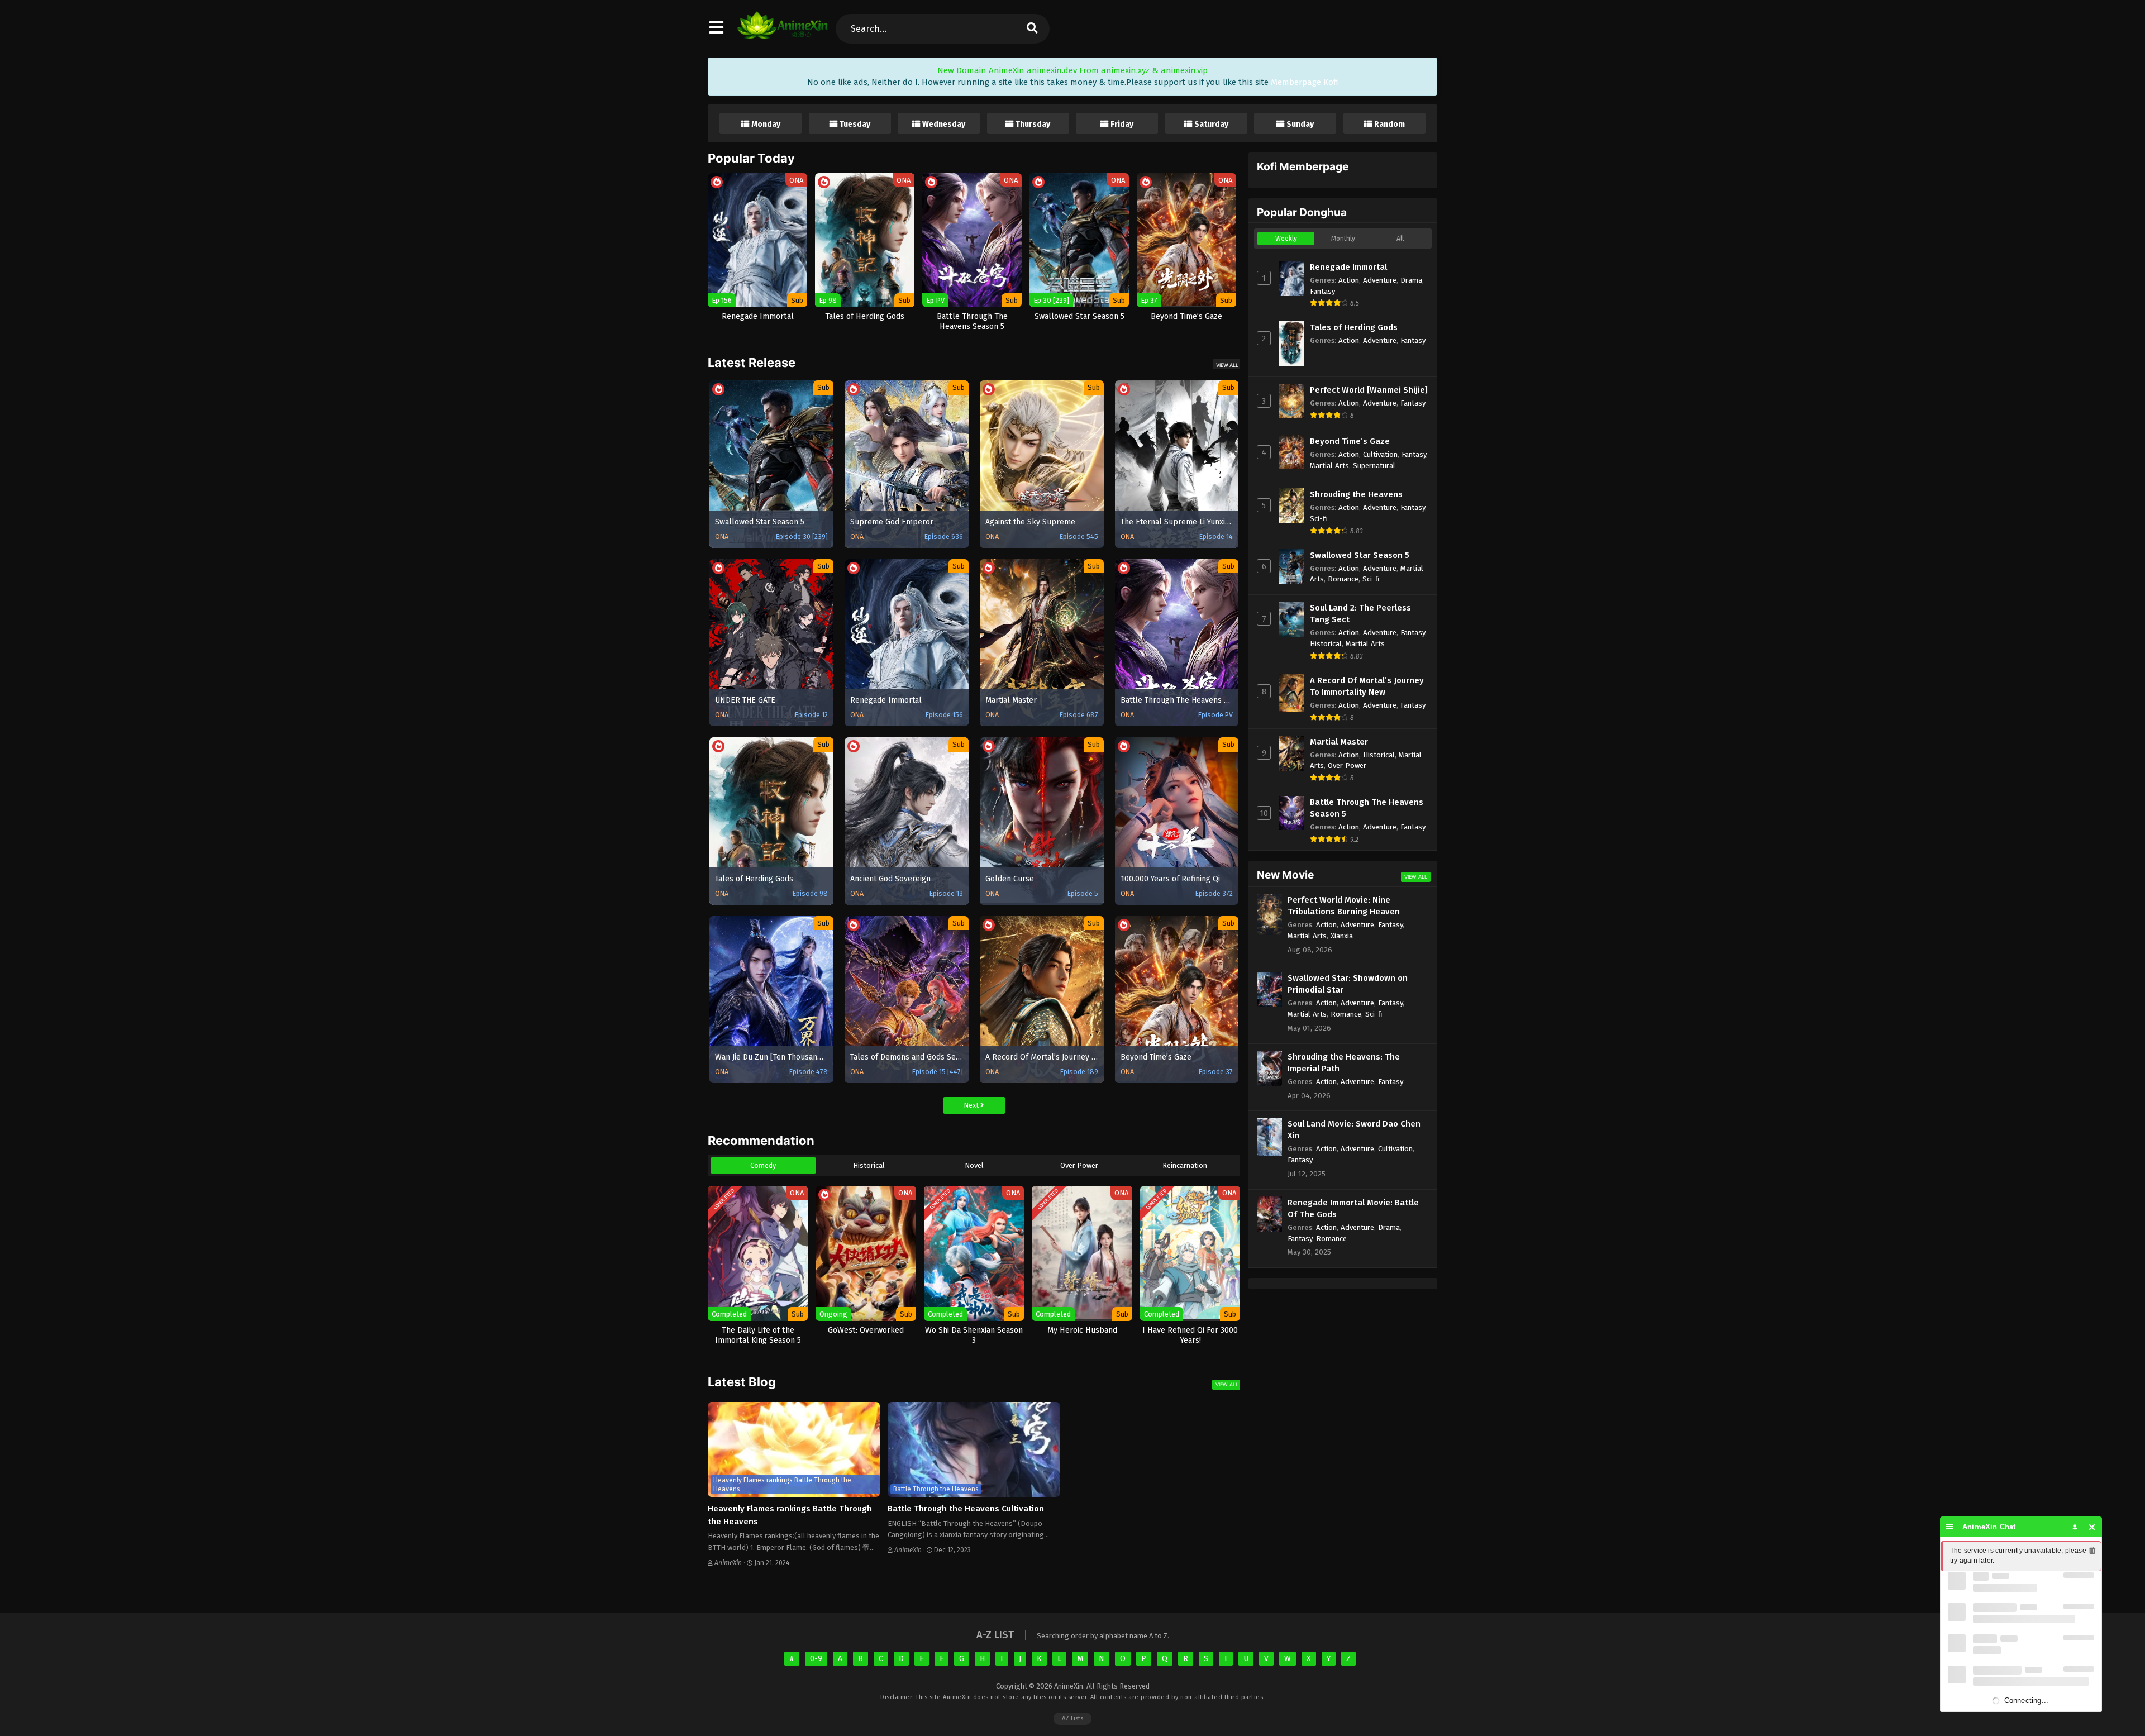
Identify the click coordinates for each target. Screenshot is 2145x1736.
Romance (1343, 579)
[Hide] (2092, 1527)
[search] (1032, 29)
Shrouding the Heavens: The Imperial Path (1344, 1063)
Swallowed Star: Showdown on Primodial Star (1348, 984)
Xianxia (1342, 936)
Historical (869, 1165)
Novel (974, 1165)
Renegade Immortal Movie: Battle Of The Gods (1353, 1208)
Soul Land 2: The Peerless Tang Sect (1360, 614)
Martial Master (1339, 742)
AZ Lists (1072, 1718)
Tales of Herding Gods (1354, 327)
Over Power (1079, 1165)
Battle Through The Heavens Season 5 (1367, 808)
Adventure (1380, 280)
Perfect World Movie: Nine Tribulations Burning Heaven (1344, 906)
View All (1227, 365)
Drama (1411, 280)
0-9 (816, 1659)
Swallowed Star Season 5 (1360, 555)
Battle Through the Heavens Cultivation (966, 1509)
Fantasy (1322, 291)
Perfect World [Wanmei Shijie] (1369, 390)
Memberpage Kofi (1305, 82)
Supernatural (1374, 466)
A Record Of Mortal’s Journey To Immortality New (1367, 686)
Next (972, 1105)
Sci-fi (1319, 519)
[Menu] (1950, 1527)
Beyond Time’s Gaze (1350, 441)
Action (1349, 280)
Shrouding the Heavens (1356, 494)
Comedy (763, 1165)
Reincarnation (1185, 1165)
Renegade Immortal (1348, 267)
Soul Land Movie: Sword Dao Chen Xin (1354, 1130)
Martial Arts (1329, 466)
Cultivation (1380, 454)
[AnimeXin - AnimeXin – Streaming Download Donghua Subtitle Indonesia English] (782, 34)
